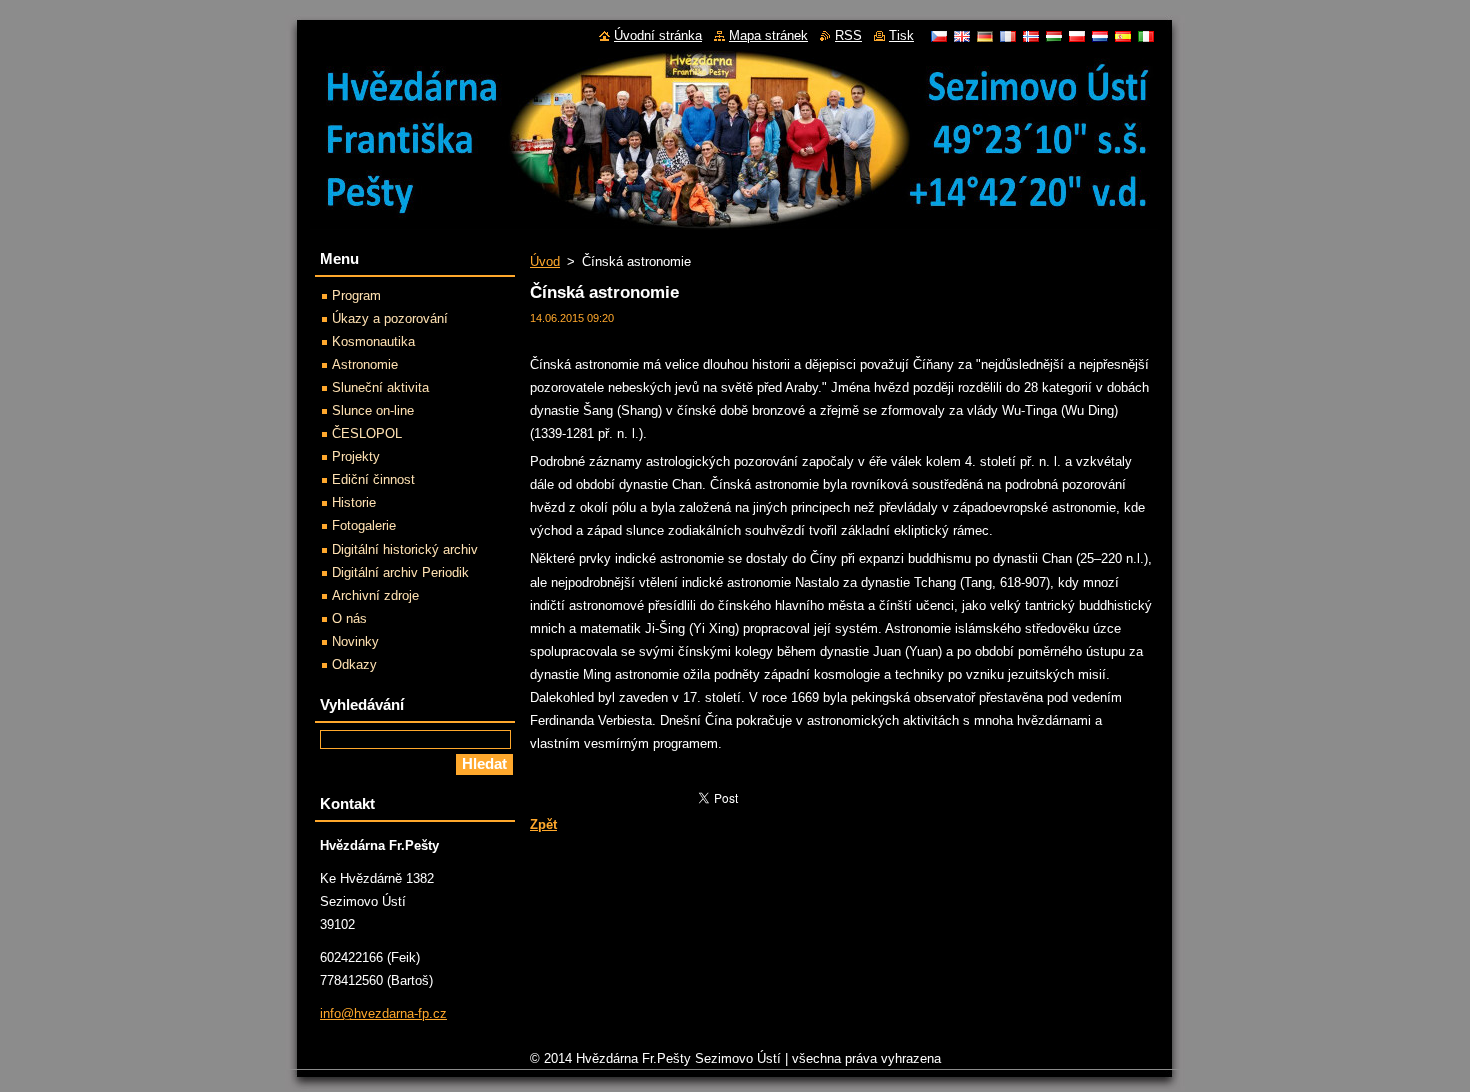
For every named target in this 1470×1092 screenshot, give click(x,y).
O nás (349, 618)
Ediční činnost (373, 479)
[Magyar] (1054, 36)
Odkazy (354, 664)
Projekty (356, 456)
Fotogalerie (364, 525)
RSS (848, 35)
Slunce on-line (373, 410)
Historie (354, 502)
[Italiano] (1146, 36)
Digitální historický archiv (405, 549)
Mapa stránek (768, 35)
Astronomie (365, 364)
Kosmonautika (373, 341)
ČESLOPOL (367, 433)
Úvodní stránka (658, 35)
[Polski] (1077, 36)
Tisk (901, 35)
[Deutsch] (985, 36)
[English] (962, 36)
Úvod (545, 261)
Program (356, 295)
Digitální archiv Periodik (400, 572)
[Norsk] (1031, 36)
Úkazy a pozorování (390, 318)
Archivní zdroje (375, 595)
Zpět (543, 824)
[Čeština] (939, 36)
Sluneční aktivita (380, 387)
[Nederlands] (1100, 36)
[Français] (1008, 36)
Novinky (355, 641)
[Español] (1123, 36)
